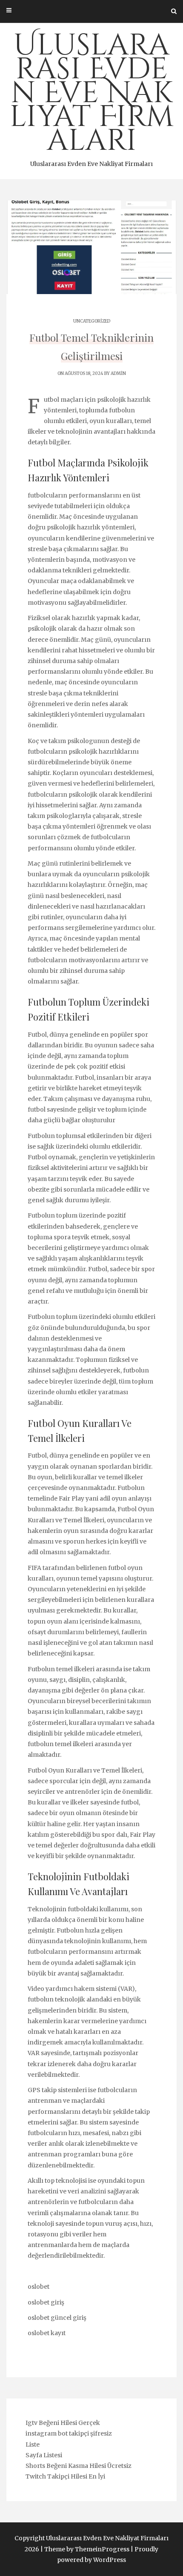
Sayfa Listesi (44, 2455)
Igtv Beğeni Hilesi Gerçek (63, 2423)
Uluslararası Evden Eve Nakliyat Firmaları (91, 97)
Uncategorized (92, 321)
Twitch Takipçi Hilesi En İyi (65, 2476)
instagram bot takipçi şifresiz (69, 2433)
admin (118, 373)
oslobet (39, 2287)
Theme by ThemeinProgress (87, 2549)
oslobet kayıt (47, 2333)
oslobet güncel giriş (57, 2318)
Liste (33, 2444)
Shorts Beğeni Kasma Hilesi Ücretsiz (79, 2466)
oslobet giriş (46, 2302)
